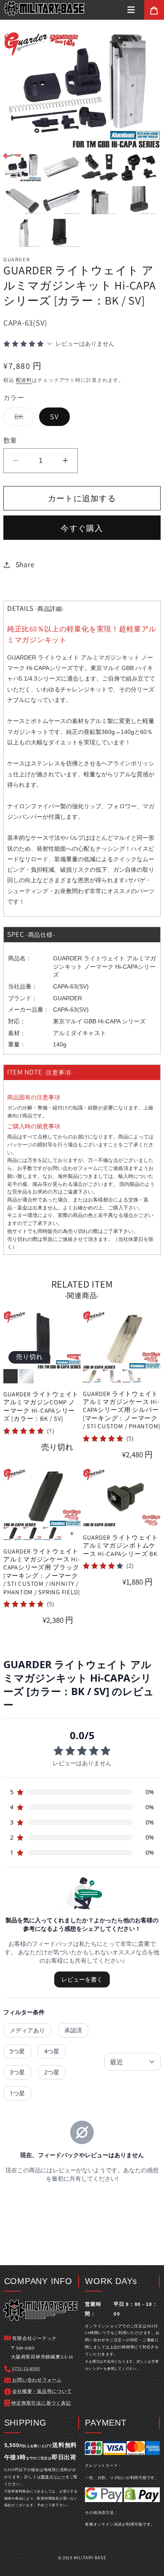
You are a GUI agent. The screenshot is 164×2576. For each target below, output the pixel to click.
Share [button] (25, 564)
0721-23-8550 (26, 2368)
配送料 (24, 380)
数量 (10, 440)
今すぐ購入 (82, 528)
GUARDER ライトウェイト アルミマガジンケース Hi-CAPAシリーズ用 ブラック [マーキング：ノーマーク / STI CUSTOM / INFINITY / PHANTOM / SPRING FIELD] (42, 1572)
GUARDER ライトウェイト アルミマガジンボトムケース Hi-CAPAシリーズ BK (120, 1546)
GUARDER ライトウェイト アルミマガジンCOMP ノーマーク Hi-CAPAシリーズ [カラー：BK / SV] (41, 1406)
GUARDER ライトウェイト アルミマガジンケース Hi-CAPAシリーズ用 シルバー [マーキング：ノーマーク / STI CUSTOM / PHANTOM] (122, 1410)
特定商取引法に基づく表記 (41, 2403)
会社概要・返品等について (42, 2391)
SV (54, 417)
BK (23, 419)
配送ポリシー (54, 2477)
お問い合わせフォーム (73, 1168)
